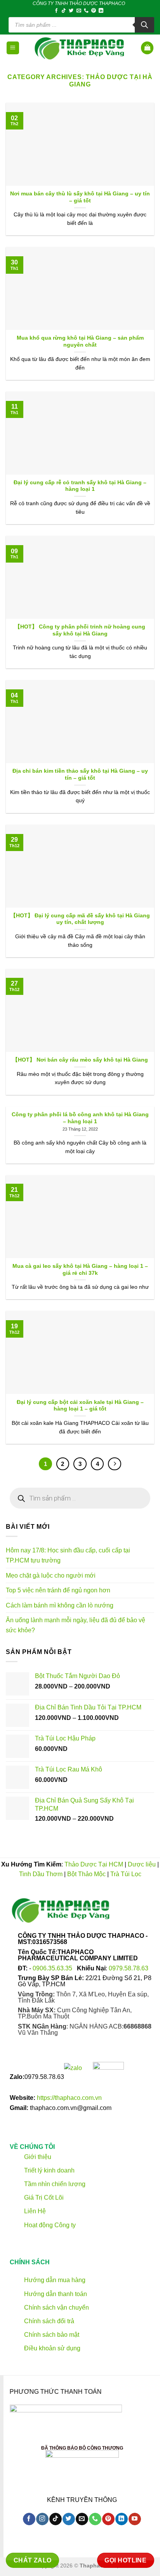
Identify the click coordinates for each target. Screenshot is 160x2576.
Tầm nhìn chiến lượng (55, 2184)
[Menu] (13, 48)
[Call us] (86, 11)
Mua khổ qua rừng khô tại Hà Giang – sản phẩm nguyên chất (80, 341)
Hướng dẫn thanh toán (55, 2294)
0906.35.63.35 (53, 1968)
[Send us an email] (79, 11)
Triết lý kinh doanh (49, 2170)
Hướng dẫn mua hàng (54, 2280)
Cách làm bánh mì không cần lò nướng (60, 1605)
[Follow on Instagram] (42, 2519)
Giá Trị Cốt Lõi (44, 2198)
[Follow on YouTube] (135, 2519)
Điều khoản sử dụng (51, 2349)
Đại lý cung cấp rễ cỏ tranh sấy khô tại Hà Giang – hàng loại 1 (80, 486)
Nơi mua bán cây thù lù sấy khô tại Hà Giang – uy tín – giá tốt (80, 197)
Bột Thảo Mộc (86, 1874)
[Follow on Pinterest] (94, 11)
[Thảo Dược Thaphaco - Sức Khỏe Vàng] (80, 48)
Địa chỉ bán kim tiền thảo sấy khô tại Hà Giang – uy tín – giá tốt (80, 774)
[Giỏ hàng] (147, 48)
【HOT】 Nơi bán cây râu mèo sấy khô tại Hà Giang (80, 1060)
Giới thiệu (37, 2157)
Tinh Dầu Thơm (41, 1874)
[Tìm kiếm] (144, 25)
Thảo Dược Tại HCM (94, 1864)
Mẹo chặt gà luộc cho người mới (51, 1575)
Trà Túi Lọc (126, 1874)
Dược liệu (142, 1864)
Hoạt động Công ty (49, 2225)
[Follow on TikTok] (64, 11)
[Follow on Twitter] (71, 11)
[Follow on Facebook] (56, 11)
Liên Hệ (35, 2211)
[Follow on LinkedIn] (101, 11)
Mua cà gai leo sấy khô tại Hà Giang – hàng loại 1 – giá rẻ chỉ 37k (80, 1270)
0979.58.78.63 (129, 1968)
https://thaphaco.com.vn (69, 2098)
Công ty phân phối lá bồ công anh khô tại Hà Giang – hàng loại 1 (80, 1118)
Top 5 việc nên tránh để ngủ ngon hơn (58, 1590)
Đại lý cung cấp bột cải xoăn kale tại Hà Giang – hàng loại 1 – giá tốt (80, 1406)
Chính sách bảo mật (51, 2335)
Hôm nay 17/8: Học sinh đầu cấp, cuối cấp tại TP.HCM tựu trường (68, 1555)
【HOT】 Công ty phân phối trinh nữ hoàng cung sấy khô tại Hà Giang (80, 630)
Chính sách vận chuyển (56, 2308)
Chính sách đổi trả (48, 2321)
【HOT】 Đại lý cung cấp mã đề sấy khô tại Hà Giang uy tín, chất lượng (80, 919)
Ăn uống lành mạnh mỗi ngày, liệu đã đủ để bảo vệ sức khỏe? (76, 1625)
